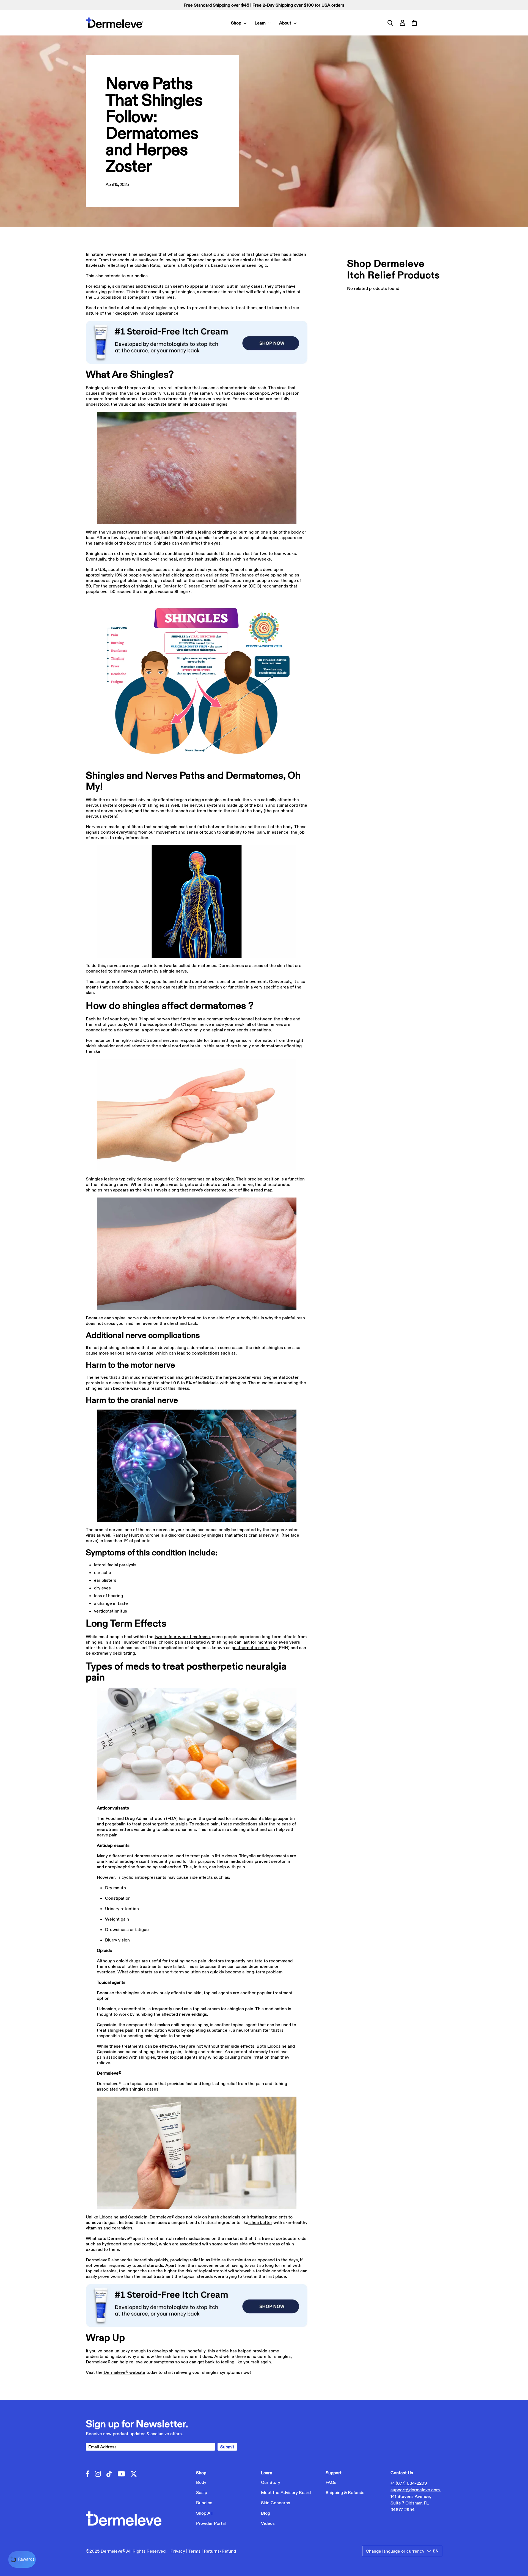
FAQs (331, 2482)
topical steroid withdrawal (224, 2271)
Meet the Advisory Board (286, 2492)
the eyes (212, 543)
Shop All (204, 2513)
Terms (194, 2551)
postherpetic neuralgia (254, 1647)
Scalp (202, 2492)
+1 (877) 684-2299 (409, 2483)
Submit (227, 2447)
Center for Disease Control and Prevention (205, 586)
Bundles (204, 2503)
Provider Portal (211, 2523)
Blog (266, 2513)
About (286, 23)
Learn (261, 23)
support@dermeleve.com (416, 2490)
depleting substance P (209, 2030)
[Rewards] (22, 2559)
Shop (237, 23)
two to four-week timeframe (182, 1636)
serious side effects (243, 2244)
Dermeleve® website (124, 2372)
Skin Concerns (276, 2503)
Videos (268, 2523)
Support (334, 2473)
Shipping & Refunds (345, 2492)
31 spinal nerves (154, 1019)
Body (201, 2482)
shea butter (261, 2222)
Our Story (271, 2482)
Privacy (178, 2551)
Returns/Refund (220, 2551)
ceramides (122, 2228)
